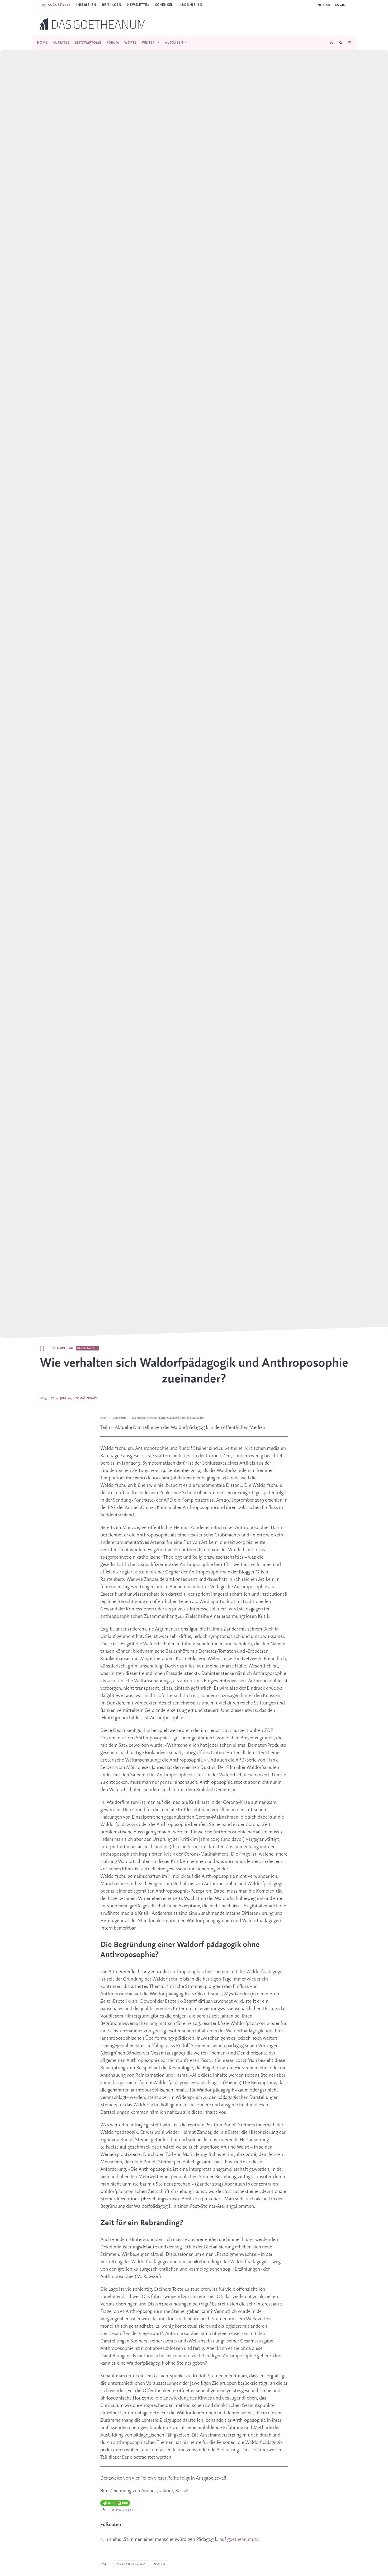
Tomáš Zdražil (87, 1399)
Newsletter (138, 5)
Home (42, 43)
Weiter (148, 43)
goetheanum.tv (243, 2540)
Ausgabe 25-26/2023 (132, 2564)
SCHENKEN (164, 5)
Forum (113, 43)
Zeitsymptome (88, 43)
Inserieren (86, 5)
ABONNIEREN (191, 5)
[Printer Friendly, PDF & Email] (115, 2503)
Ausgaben (174, 43)
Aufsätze (61, 43)
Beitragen (112, 5)
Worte (131, 43)
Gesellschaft (87, 1348)
